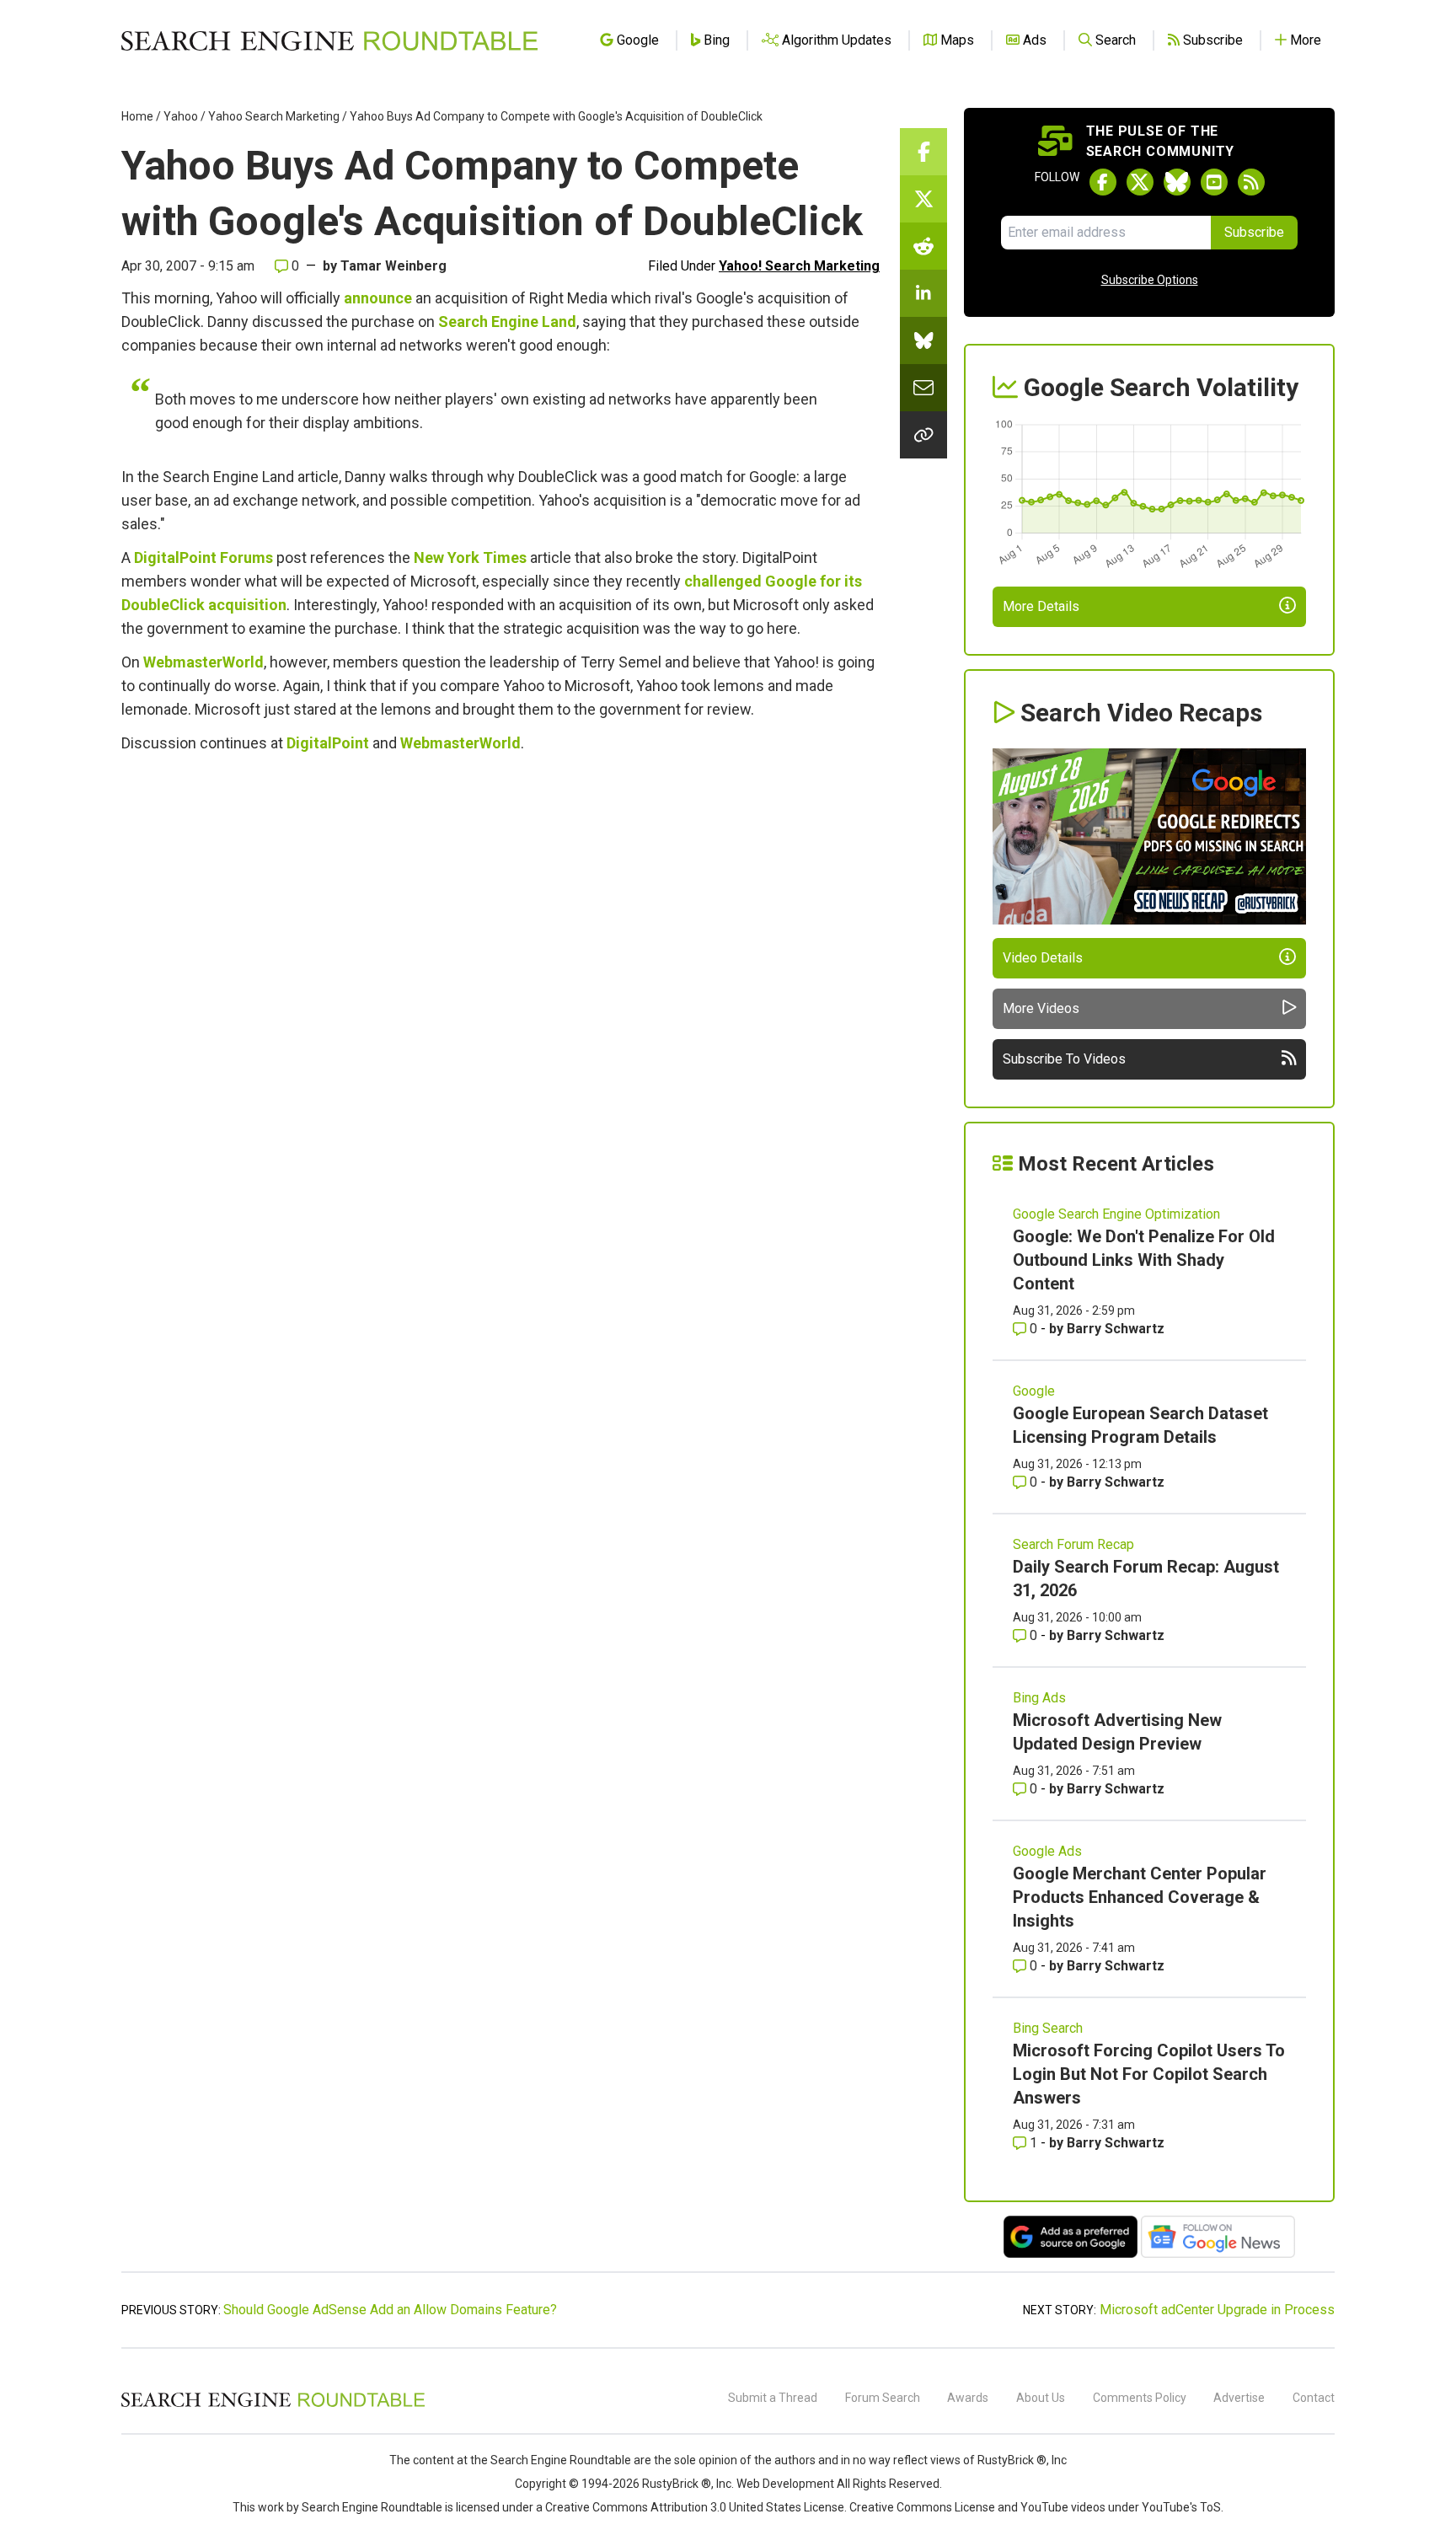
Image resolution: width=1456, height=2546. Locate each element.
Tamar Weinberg (393, 266)
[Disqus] (500, 996)
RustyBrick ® (677, 2484)
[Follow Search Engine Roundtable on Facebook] (1103, 182)
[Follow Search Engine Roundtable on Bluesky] (1177, 182)
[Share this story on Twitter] (923, 199)
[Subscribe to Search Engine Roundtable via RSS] (1251, 182)
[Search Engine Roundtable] (273, 2404)
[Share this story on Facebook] (923, 152)
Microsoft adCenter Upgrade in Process (1217, 2310)
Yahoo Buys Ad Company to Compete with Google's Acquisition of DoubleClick (556, 116)
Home (137, 116)
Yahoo (181, 116)
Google (1034, 1391)
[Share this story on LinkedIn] (923, 293)
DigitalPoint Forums (203, 557)
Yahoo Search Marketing (274, 116)
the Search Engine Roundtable (552, 2460)
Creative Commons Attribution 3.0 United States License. (696, 2507)
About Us (1041, 2398)
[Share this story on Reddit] (923, 246)
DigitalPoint (328, 743)
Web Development (785, 2484)
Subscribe (1254, 232)
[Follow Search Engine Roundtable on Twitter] (1140, 182)
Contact (1314, 2398)
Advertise (1239, 2398)
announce (378, 298)
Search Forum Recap (1073, 1544)
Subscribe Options (1150, 280)
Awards (968, 2398)
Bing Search (1048, 2028)
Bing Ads (1039, 1698)
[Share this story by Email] (923, 388)
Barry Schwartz (1116, 1329)
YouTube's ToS (1181, 2507)
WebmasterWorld (203, 662)
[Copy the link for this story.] (923, 435)
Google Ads (1047, 1851)
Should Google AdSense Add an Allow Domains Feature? (390, 2310)
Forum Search (883, 2398)
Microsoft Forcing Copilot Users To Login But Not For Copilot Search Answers (1149, 2074)
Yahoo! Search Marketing (799, 266)
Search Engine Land (507, 322)
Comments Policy (1140, 2398)
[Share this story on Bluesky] (923, 340)
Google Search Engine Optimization (1116, 1214)
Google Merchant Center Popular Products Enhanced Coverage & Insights (1140, 1897)
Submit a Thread (773, 2398)
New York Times (470, 557)
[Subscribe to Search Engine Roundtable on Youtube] (1214, 182)
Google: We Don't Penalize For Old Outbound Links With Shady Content (1144, 1260)
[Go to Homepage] (329, 40)
